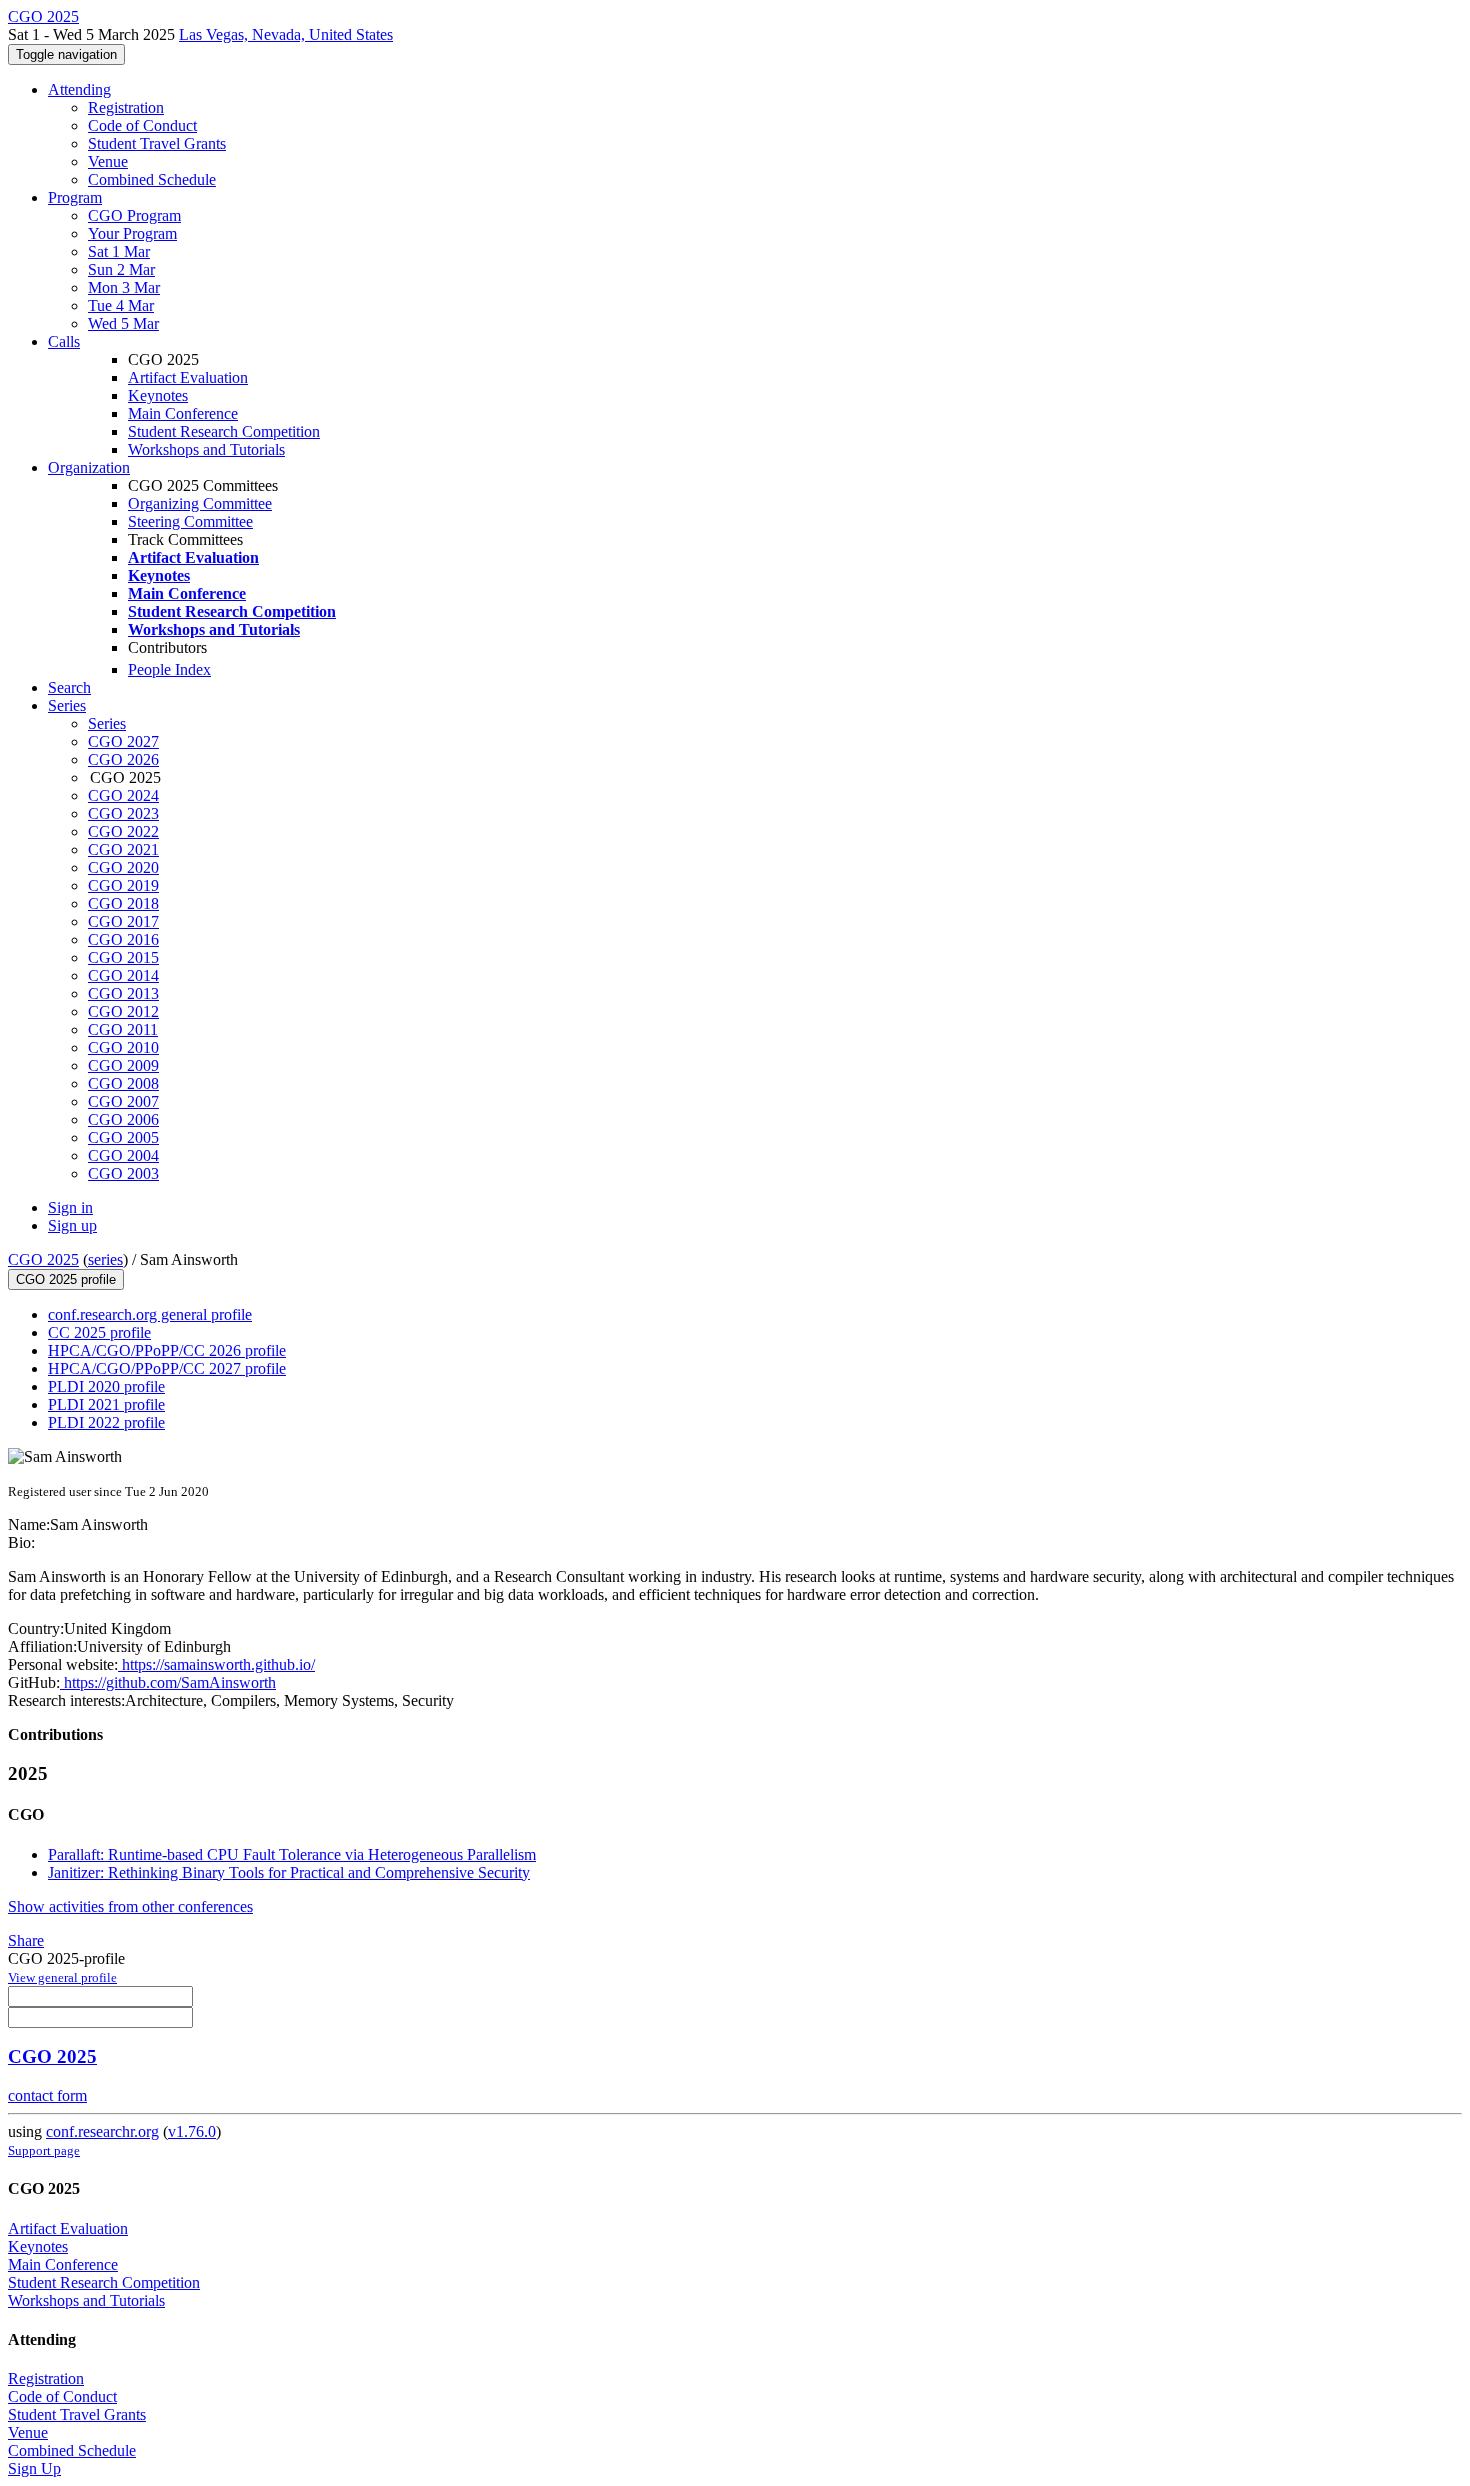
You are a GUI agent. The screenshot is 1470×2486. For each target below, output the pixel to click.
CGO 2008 (123, 1083)
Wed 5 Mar (123, 323)
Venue (108, 161)
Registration (126, 107)
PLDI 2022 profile (106, 1422)
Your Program (132, 233)
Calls (64, 341)
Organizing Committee (200, 503)
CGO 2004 (123, 1155)
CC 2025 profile (99, 1332)
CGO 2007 (123, 1101)
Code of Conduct (142, 125)
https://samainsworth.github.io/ (216, 1664)
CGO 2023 (123, 813)
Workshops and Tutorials (206, 449)
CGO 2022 (123, 831)
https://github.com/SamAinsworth (168, 1682)
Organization (89, 467)
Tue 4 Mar (121, 305)
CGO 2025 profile (66, 1279)
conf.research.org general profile (150, 1314)
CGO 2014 (123, 975)
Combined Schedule (152, 179)
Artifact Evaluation (188, 377)
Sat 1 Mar (119, 251)
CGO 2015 (123, 957)
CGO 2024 (123, 795)
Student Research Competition (224, 431)
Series (107, 723)
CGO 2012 (123, 1011)
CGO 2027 (123, 741)
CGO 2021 (123, 849)
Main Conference (183, 413)
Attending (79, 89)
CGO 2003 (123, 1173)
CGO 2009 (123, 1065)
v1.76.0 (192, 2131)
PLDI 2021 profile (106, 1404)
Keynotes (158, 395)
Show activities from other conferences (130, 1906)
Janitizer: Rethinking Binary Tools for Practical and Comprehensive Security (289, 1872)
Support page (44, 2150)
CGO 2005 (123, 1137)
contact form (47, 2095)
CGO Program (134, 215)
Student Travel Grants (157, 143)
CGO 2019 (123, 885)
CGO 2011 (123, 1029)
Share (26, 1940)
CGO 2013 (123, 993)
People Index (169, 669)
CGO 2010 (123, 1047)
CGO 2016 (123, 939)
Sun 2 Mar (121, 269)
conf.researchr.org (102, 2131)
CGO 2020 (123, 867)
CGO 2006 (123, 1119)
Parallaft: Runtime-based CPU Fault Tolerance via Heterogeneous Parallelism (292, 1854)
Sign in (70, 1207)
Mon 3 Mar (124, 287)
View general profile (62, 1977)
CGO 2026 (123, 759)
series (105, 1259)
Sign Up (34, 2468)
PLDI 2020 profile (106, 1386)
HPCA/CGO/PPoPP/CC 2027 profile (167, 1368)
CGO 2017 (123, 921)
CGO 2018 (123, 903)
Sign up (72, 1225)
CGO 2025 (43, 1259)
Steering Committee (190, 521)
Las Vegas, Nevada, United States (286, 34)
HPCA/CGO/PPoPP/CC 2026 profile (167, 1350)
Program (75, 197)
